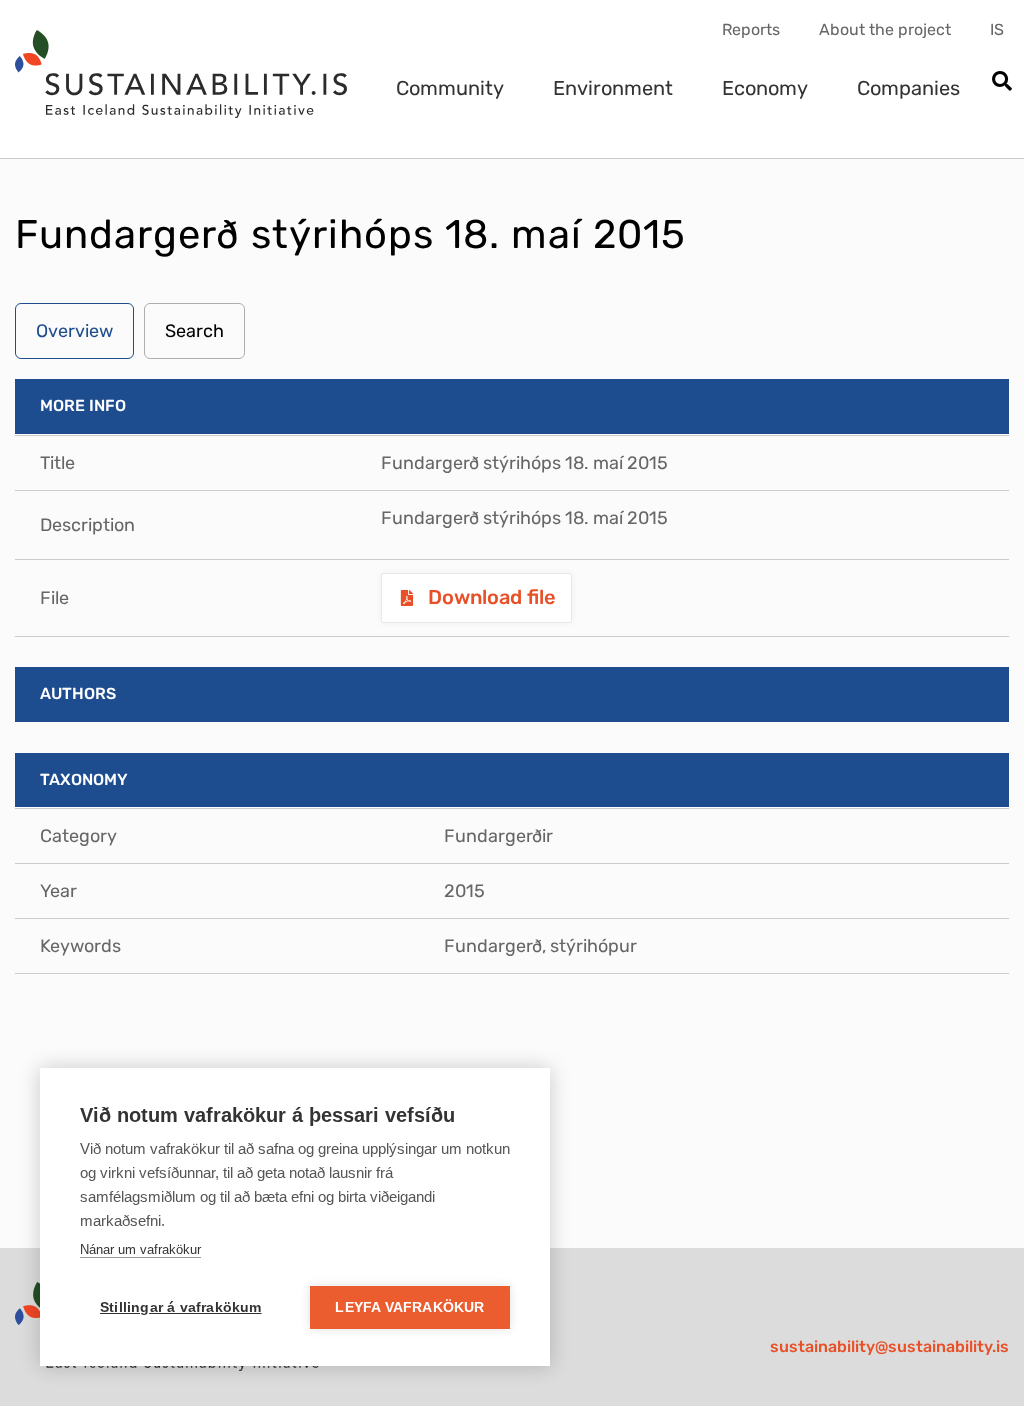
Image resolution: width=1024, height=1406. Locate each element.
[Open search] (1001, 82)
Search (194, 331)
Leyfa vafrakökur (409, 1307)
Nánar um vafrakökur (140, 1249)
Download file (489, 597)
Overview (74, 331)
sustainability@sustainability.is (889, 1346)
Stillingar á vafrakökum (181, 1307)
